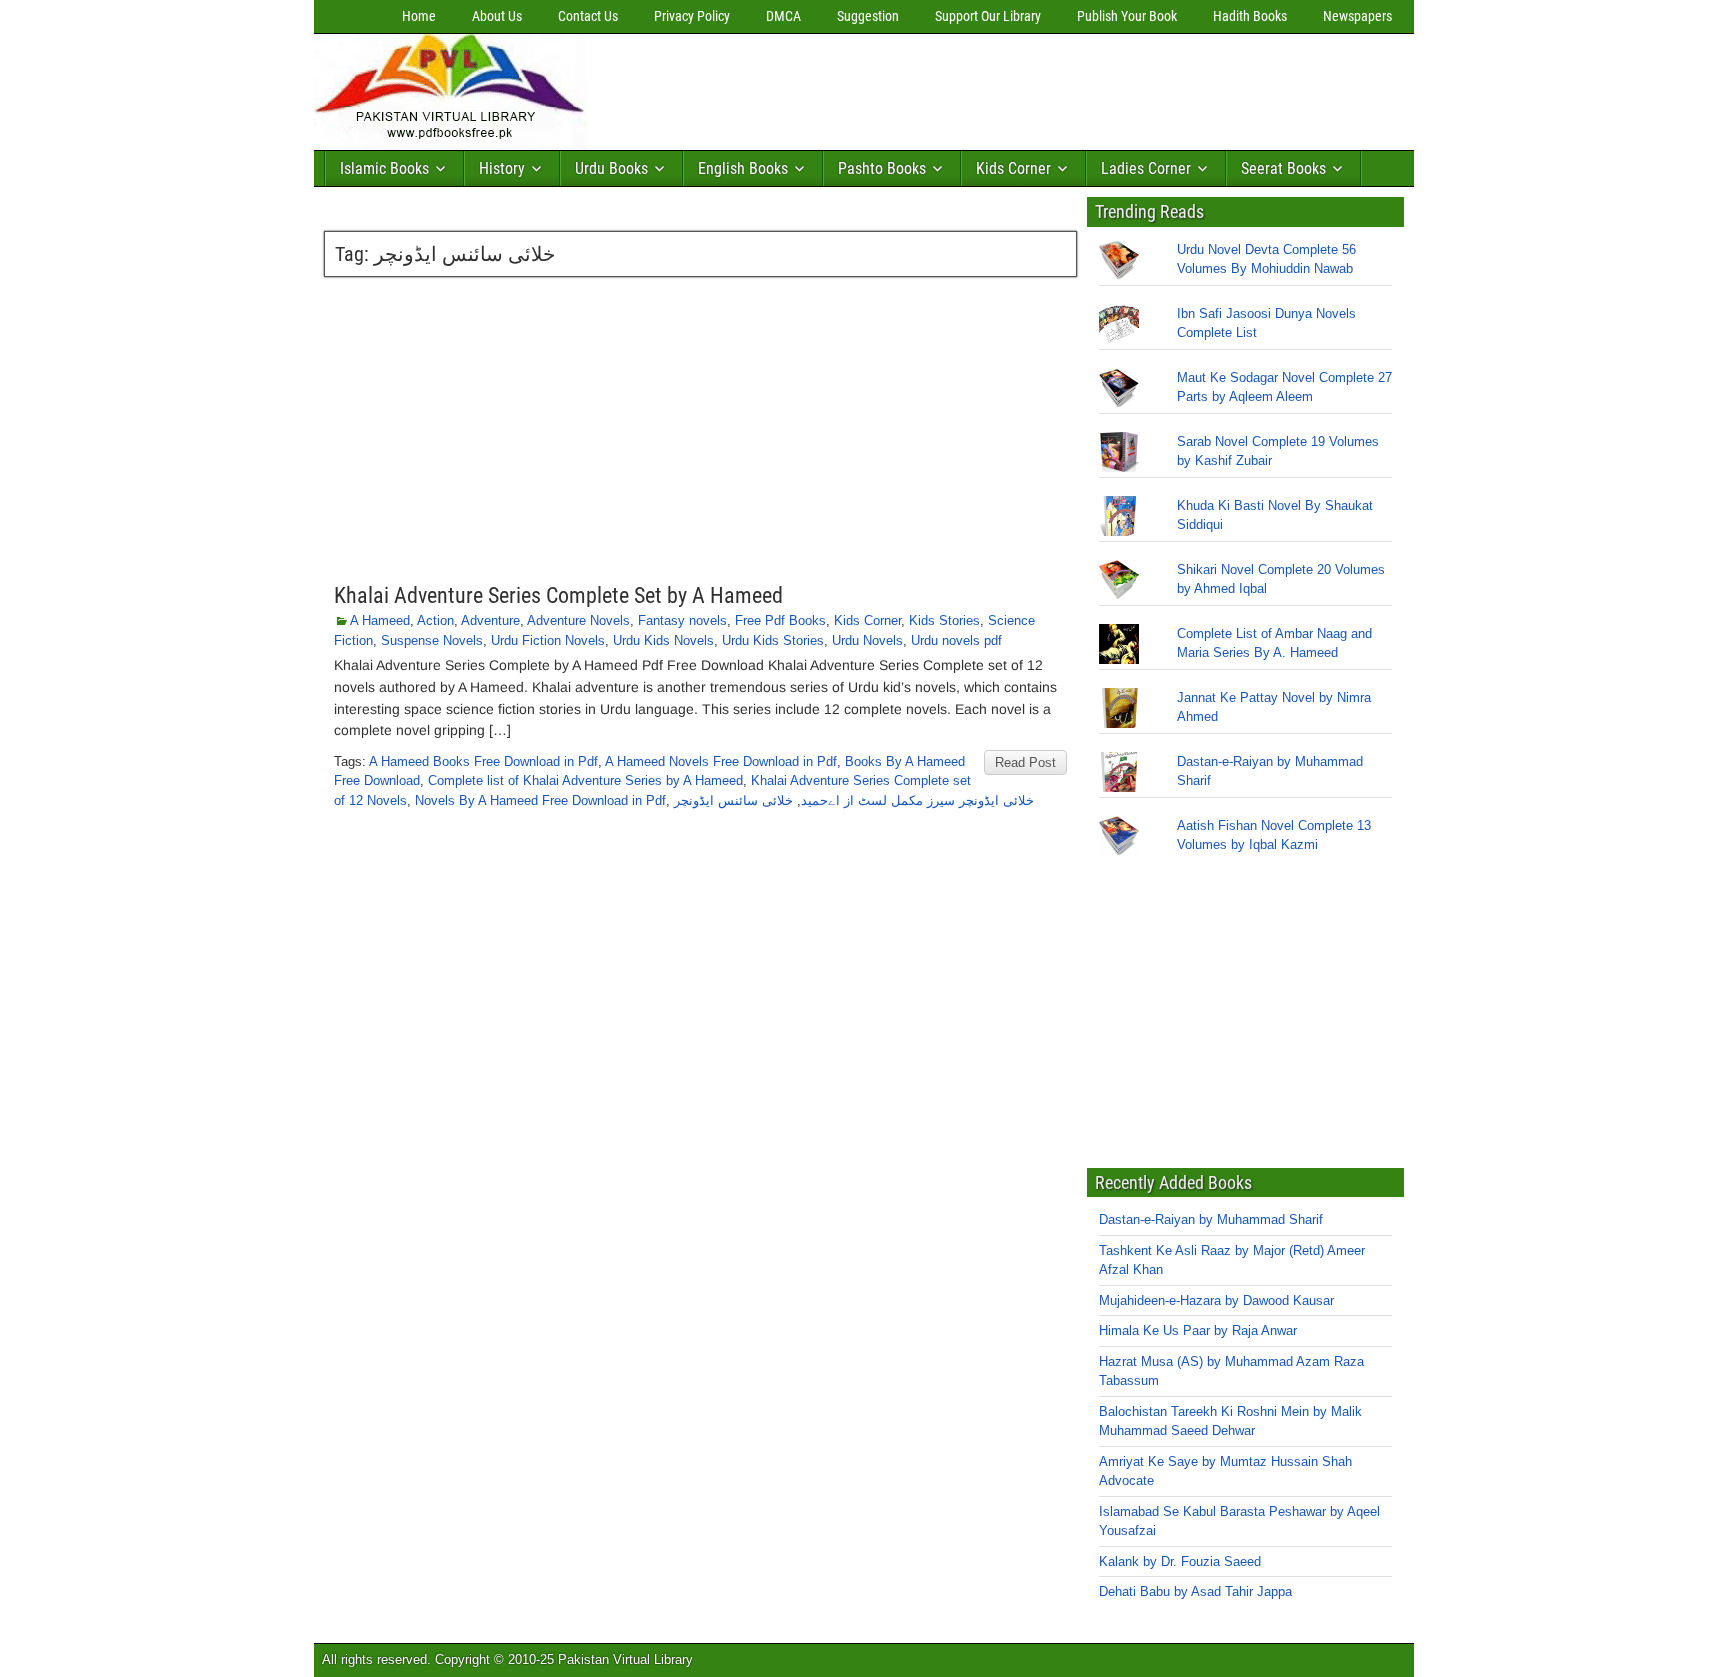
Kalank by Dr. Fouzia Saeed (1180, 1561)
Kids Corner (1013, 168)
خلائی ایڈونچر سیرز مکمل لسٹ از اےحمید (917, 800)
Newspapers (1357, 16)
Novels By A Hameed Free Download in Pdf (540, 800)
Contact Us (588, 16)
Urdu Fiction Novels (548, 640)
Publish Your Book (1127, 16)
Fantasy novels (682, 620)
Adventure (490, 620)
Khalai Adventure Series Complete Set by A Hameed (558, 595)
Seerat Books (1283, 168)
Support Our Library (988, 16)
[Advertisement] (959, 87)
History (502, 168)
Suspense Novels (432, 640)
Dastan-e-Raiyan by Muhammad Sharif (1211, 1219)
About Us (497, 16)
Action (435, 620)
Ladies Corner (1146, 168)
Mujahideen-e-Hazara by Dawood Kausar (1216, 1300)
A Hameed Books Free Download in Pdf (483, 761)
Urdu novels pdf (956, 640)
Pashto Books (882, 168)
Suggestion (868, 16)
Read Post (1025, 762)
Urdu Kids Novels (663, 640)
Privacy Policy (692, 16)
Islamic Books (384, 168)
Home (419, 16)
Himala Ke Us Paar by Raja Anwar (1198, 1330)
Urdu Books (611, 168)
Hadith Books (1250, 16)
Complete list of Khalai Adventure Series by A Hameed (585, 780)
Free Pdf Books (780, 620)
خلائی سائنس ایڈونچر (733, 800)
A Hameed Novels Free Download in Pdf (721, 761)
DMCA (783, 16)
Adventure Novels (578, 620)
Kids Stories (944, 620)
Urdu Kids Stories (773, 640)
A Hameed (380, 620)
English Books (743, 168)
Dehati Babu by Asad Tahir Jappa (1195, 1591)
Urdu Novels (867, 640)
